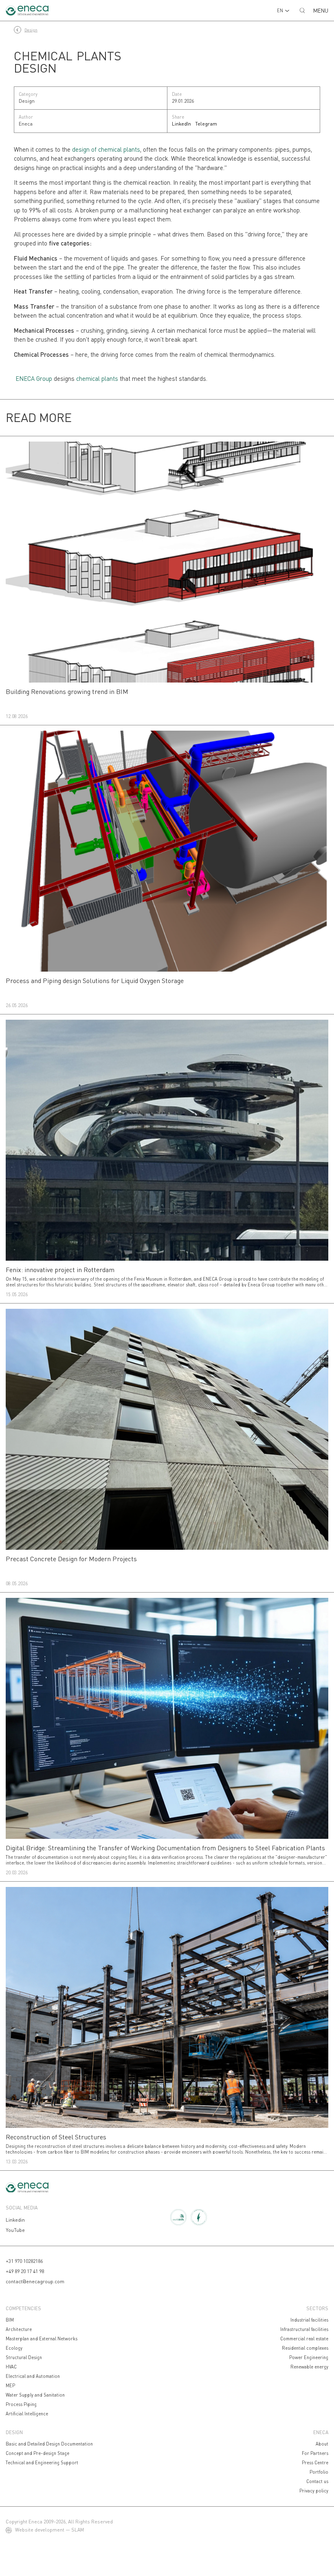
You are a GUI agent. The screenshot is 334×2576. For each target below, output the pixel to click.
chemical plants (97, 378)
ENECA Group (34, 378)
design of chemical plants (106, 149)
